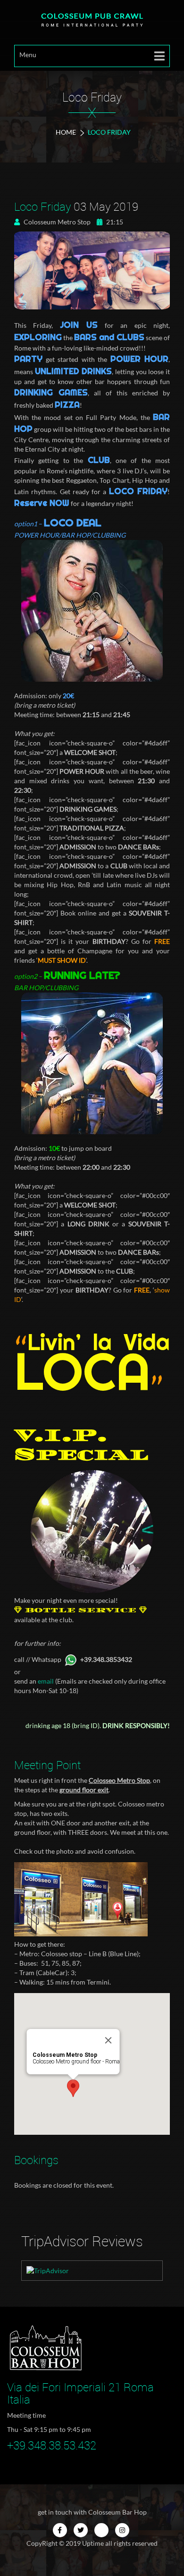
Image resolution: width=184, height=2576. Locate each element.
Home (66, 132)
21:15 (114, 222)
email (46, 1681)
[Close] (109, 2040)
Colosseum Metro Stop (56, 222)
